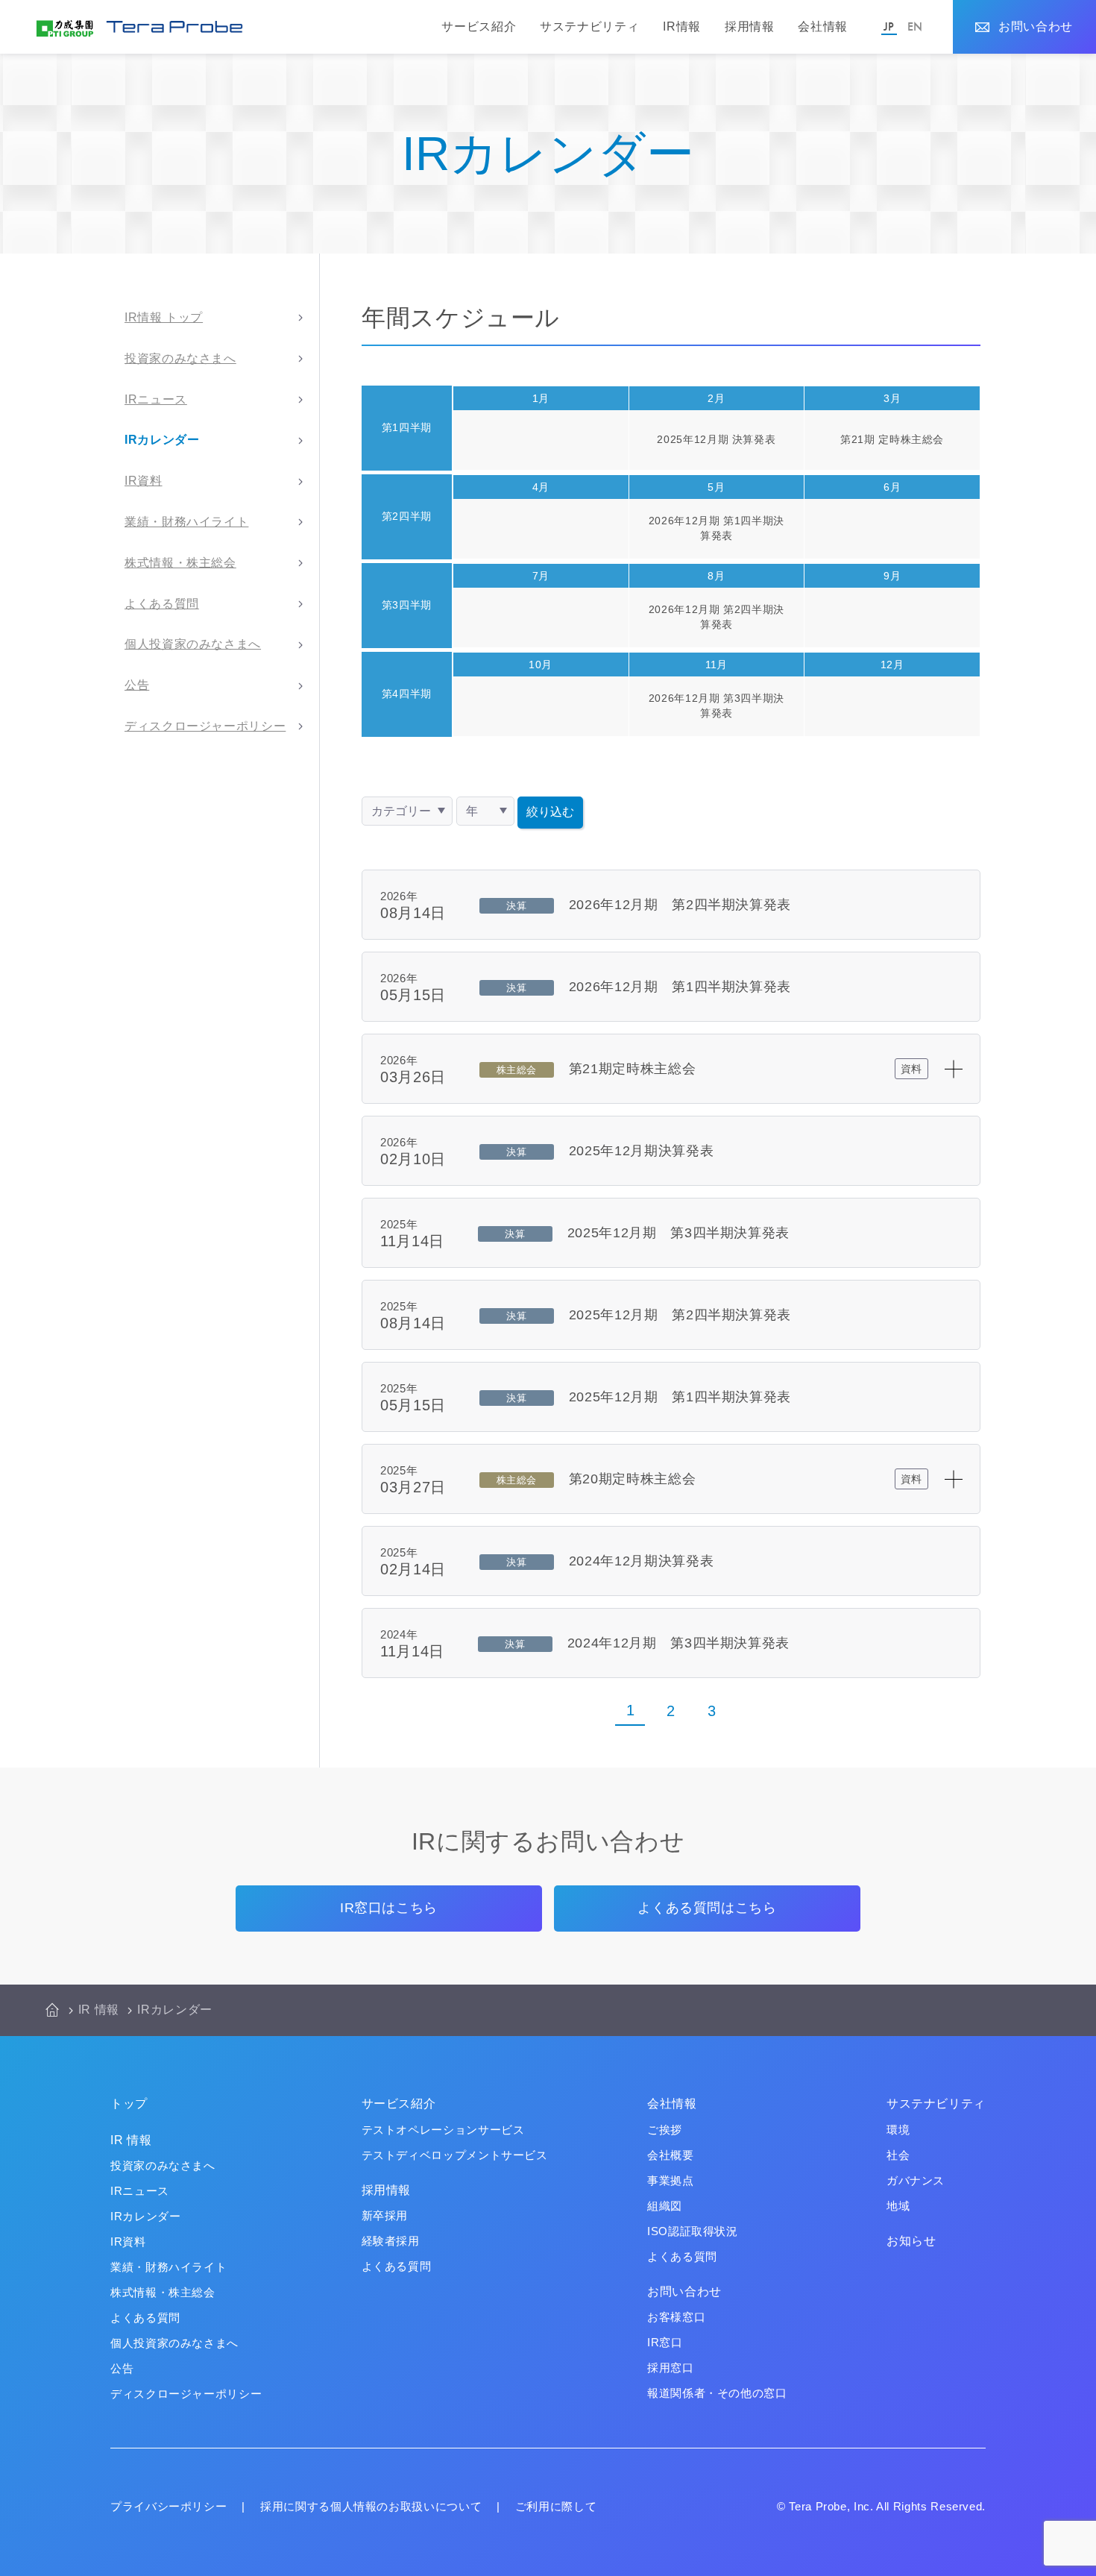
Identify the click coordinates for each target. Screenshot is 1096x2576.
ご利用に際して (556, 2506)
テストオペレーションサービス (443, 2130)
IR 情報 (99, 2010)
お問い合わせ (1036, 26)
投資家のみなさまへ (180, 358)
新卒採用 (385, 2215)
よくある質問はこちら (707, 1908)
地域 (898, 2206)
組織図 (665, 2206)
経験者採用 (391, 2241)
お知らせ (911, 2241)
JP (889, 26)
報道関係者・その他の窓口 (717, 2393)
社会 (898, 2155)
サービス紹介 (479, 26)
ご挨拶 (665, 2130)
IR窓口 (665, 2342)
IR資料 (144, 481)
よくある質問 (162, 604)
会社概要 (671, 2155)
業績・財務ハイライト (186, 522)
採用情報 (750, 26)
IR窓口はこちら (389, 1908)
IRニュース (156, 399)
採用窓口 (671, 2368)
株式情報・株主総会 (180, 563)
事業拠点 (671, 2180)
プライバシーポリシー (169, 2506)
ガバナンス (916, 2180)
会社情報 (823, 26)
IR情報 (682, 26)
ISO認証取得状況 (693, 2231)
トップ (129, 2104)
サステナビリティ (589, 26)
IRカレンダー (162, 440)
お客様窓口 (676, 2317)
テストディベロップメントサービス (455, 2155)
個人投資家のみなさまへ (193, 644)
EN (915, 26)
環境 (898, 2130)
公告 (137, 685)
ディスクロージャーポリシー (205, 726)
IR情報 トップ (164, 317)
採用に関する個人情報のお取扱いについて (371, 2506)
